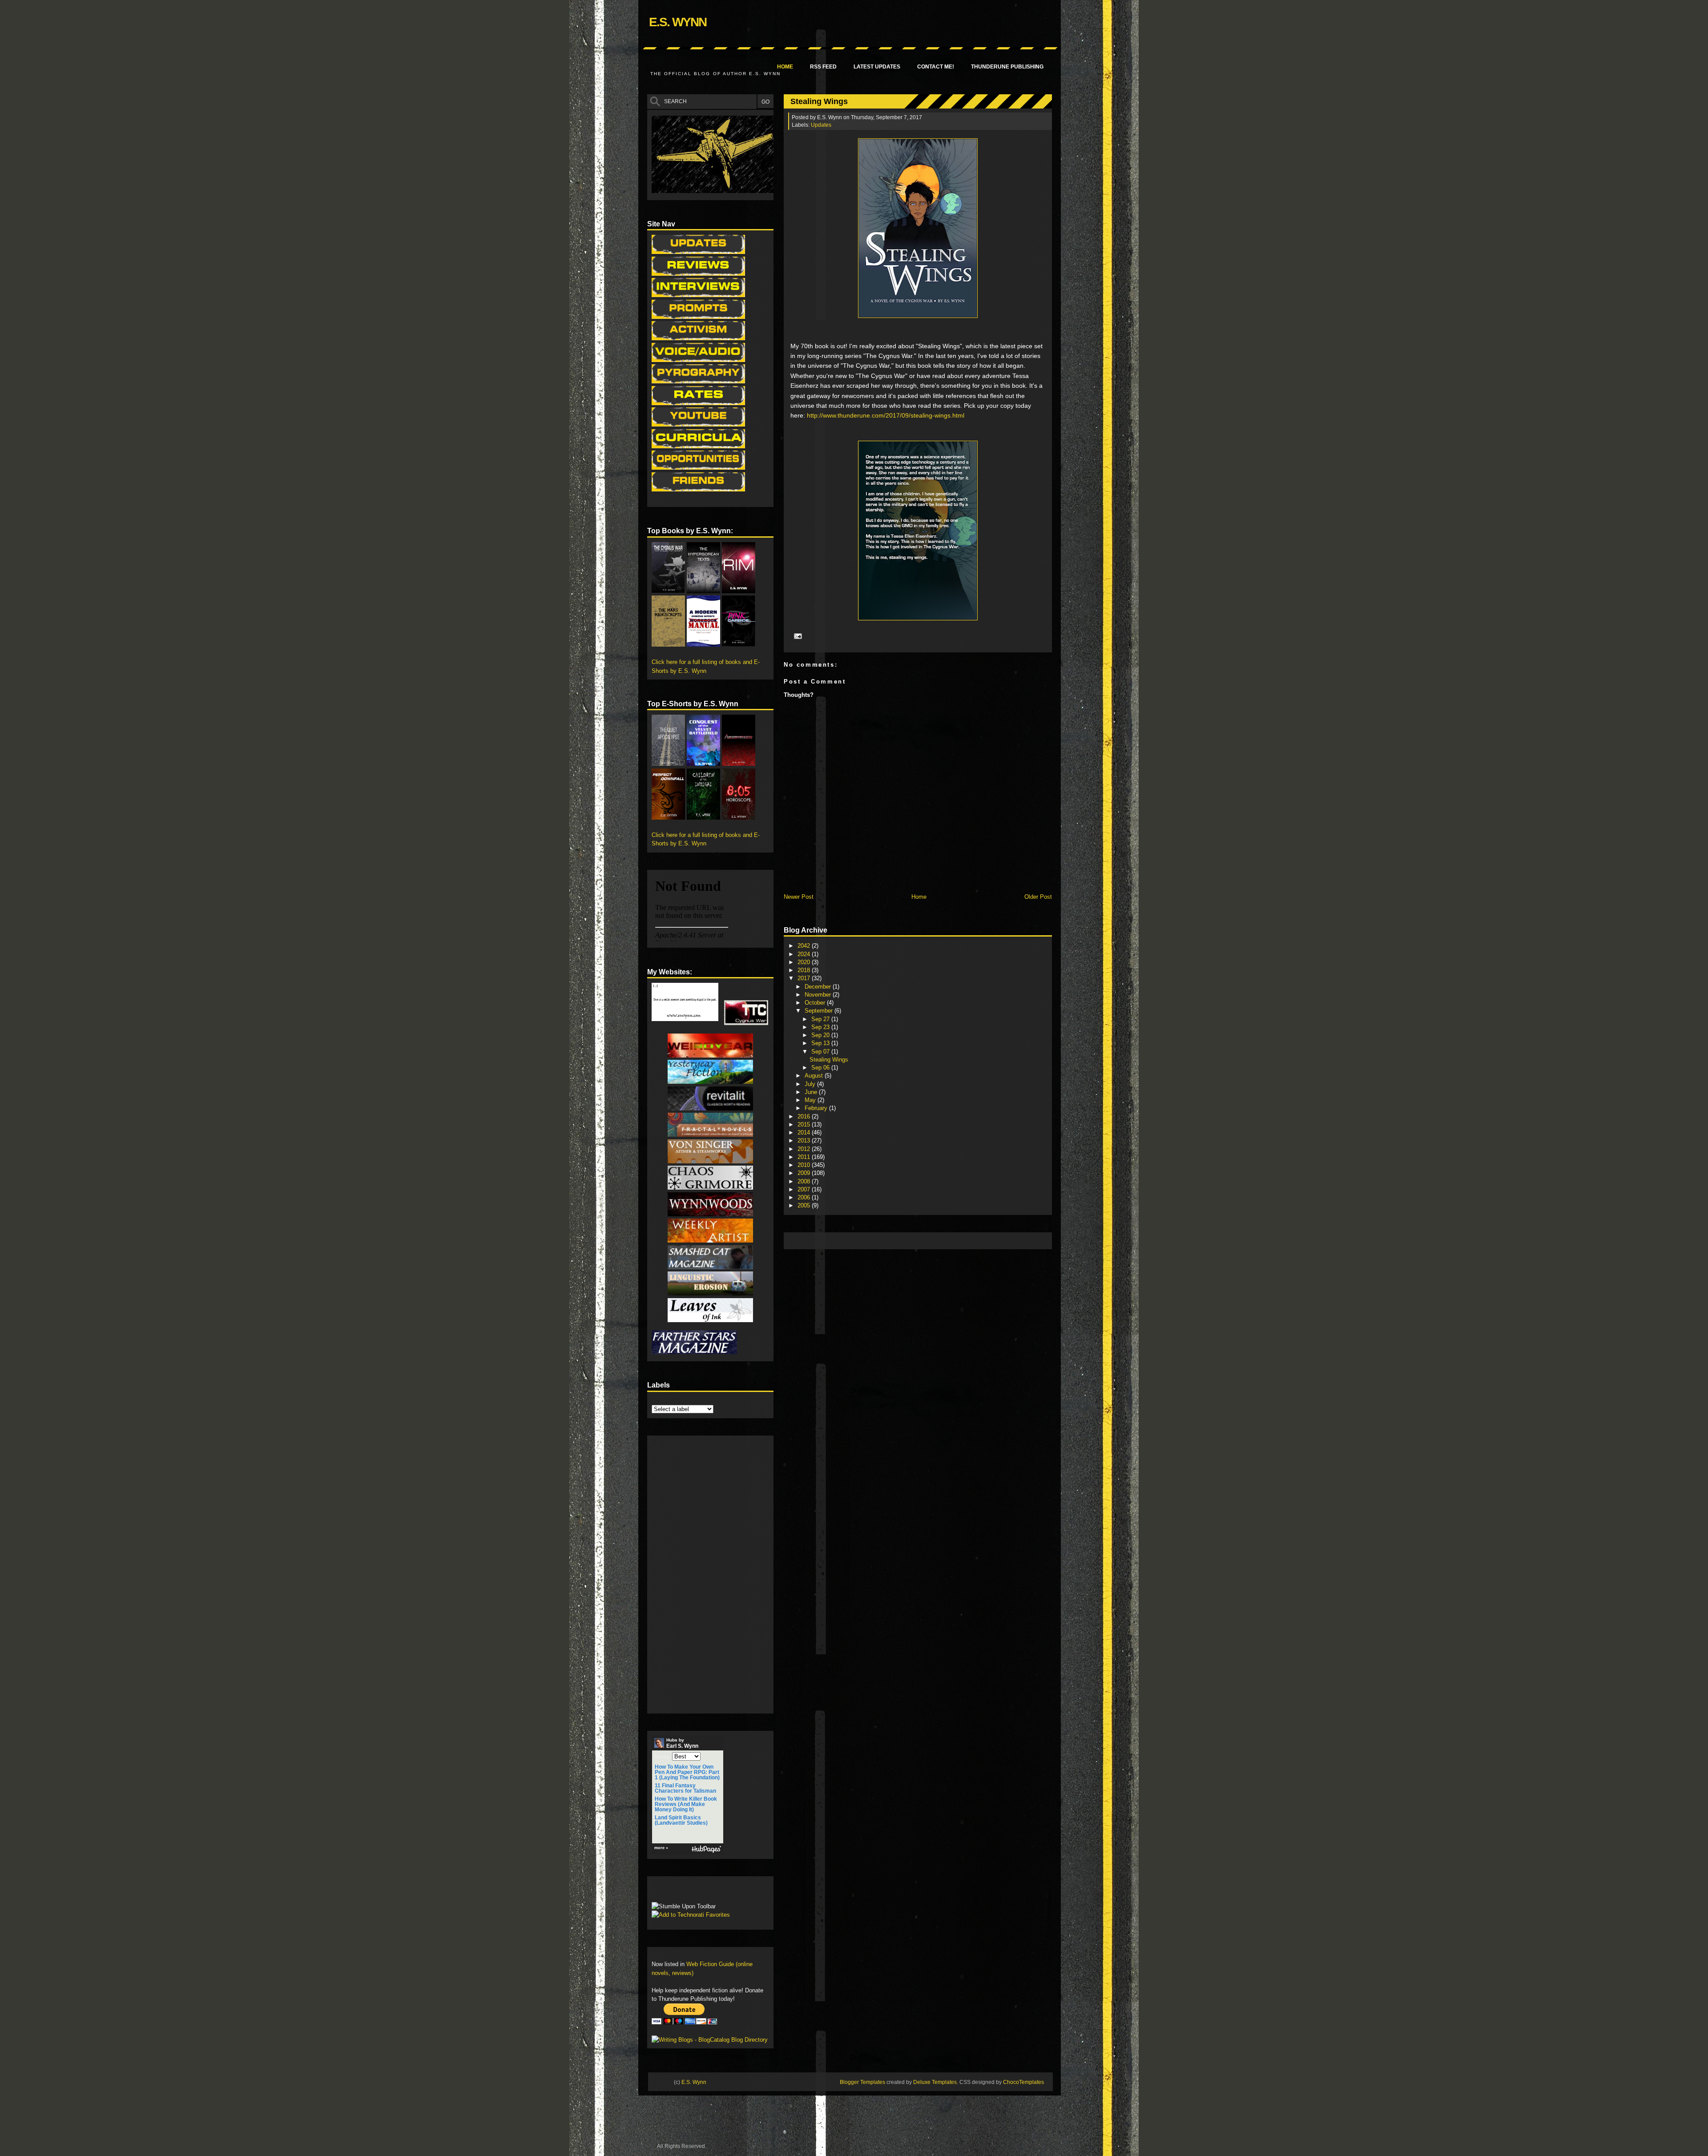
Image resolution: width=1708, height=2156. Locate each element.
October (816, 1003)
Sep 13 (821, 1043)
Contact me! (936, 67)
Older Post (1038, 897)
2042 (805, 946)
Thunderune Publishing (1007, 67)
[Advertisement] (950, 1240)
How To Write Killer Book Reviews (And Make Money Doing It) (686, 1804)
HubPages (706, 1849)
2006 (805, 1197)
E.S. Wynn (678, 22)
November (819, 995)
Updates (821, 125)
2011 (805, 1157)
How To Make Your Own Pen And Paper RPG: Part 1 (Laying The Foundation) (687, 1772)
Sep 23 (821, 1027)
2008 (805, 1181)
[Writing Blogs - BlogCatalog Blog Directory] (710, 2040)
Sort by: (663, 1757)
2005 (805, 1205)
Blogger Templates (862, 2082)
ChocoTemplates (1023, 2082)
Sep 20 (821, 1035)
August (815, 1076)
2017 (805, 978)
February (817, 1108)
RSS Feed (823, 67)
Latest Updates (877, 67)
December (819, 987)
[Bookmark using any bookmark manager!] (679, 1892)
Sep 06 (821, 1068)
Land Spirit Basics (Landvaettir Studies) (681, 1820)
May (811, 1100)
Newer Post (799, 897)
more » (661, 1848)
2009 (805, 1173)
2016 (805, 1116)
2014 (805, 1132)
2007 (805, 1189)
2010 (805, 1165)
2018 (805, 970)
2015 (805, 1124)
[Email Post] (797, 636)
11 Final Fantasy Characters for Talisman (685, 1788)
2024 (805, 954)
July (811, 1084)
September (820, 1011)
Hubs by (682, 1743)
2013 (805, 1140)
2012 (805, 1149)
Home (785, 67)
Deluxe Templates (935, 2082)
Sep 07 (821, 1052)
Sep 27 (821, 1019)
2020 (805, 962)
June (812, 1092)
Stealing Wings (819, 101)
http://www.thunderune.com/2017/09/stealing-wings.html (886, 415)
